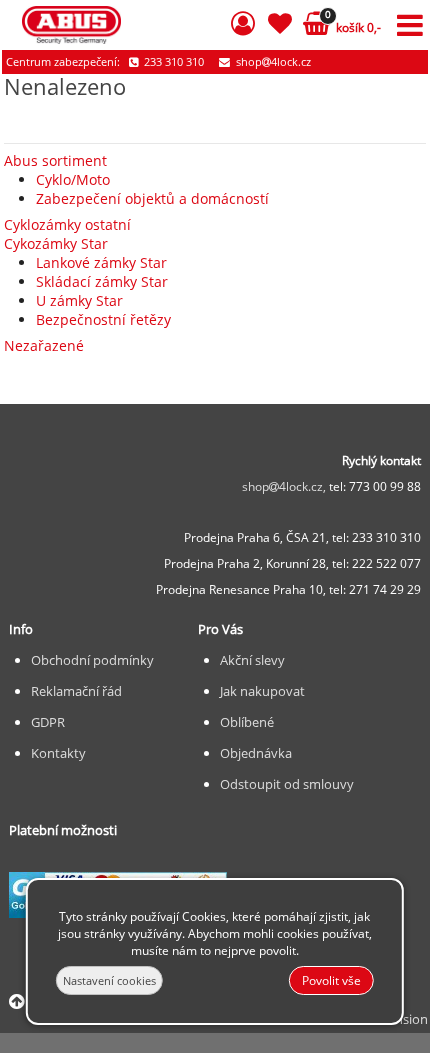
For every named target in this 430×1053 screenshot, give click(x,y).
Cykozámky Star (56, 243)
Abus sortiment (55, 160)
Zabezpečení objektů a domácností (152, 198)
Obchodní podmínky (92, 660)
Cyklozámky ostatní (67, 224)
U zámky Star (79, 300)
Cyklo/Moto (73, 179)
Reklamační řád (76, 691)
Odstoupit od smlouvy (287, 784)
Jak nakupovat (262, 691)
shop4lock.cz (272, 61)
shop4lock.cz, (285, 486)
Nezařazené (44, 345)
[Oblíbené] (279, 26)
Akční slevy (252, 660)
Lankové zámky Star (101, 262)
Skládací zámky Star (102, 281)
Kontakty (58, 753)
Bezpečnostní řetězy (103, 319)
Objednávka (256, 753)
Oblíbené (247, 722)
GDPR (48, 722)
